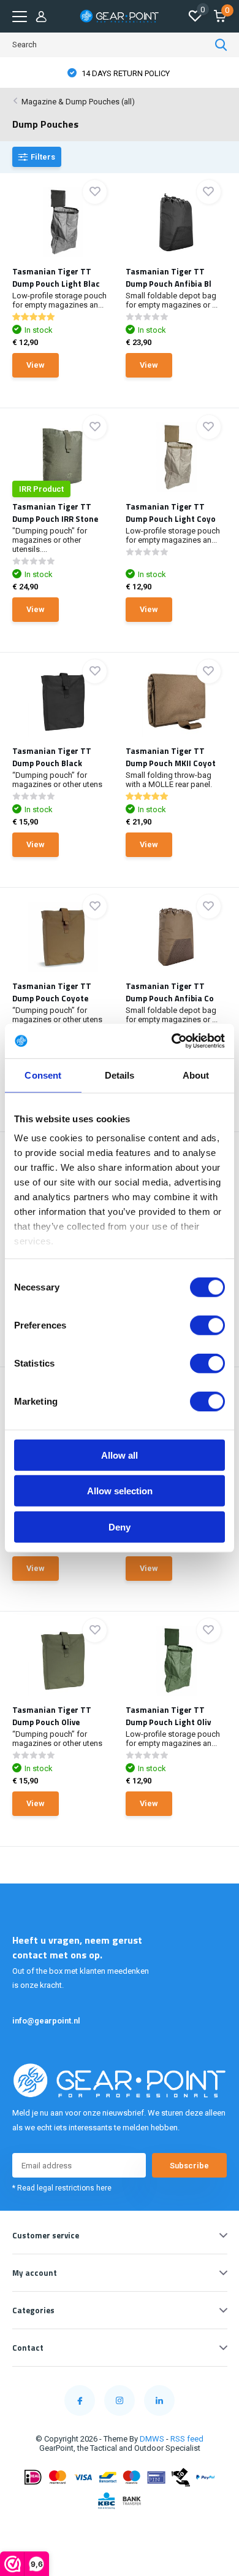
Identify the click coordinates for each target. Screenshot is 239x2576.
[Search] (221, 45)
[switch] (207, 1325)
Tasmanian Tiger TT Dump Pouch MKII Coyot (171, 757)
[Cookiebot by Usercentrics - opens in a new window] (172, 1041)
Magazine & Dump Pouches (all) (78, 102)
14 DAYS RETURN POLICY (125, 73)
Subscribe (189, 2166)
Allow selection (120, 1491)
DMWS (152, 2439)
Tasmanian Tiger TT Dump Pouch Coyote (52, 992)
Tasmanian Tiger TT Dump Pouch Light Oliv (168, 1716)
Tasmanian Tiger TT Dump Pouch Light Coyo (171, 513)
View (36, 365)
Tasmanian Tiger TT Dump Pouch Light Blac (56, 277)
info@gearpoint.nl (46, 2021)
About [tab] (196, 1075)
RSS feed (187, 2439)
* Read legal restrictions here (62, 2188)
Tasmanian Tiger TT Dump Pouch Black (52, 757)
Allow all (120, 1455)
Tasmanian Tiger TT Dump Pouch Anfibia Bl (169, 277)
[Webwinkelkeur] (120, 2529)
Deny (120, 1527)
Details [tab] (120, 1075)
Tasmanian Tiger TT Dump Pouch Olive (52, 1716)
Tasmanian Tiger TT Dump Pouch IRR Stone (55, 513)
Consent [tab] (43, 1075)
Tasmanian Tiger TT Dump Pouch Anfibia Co (170, 992)
